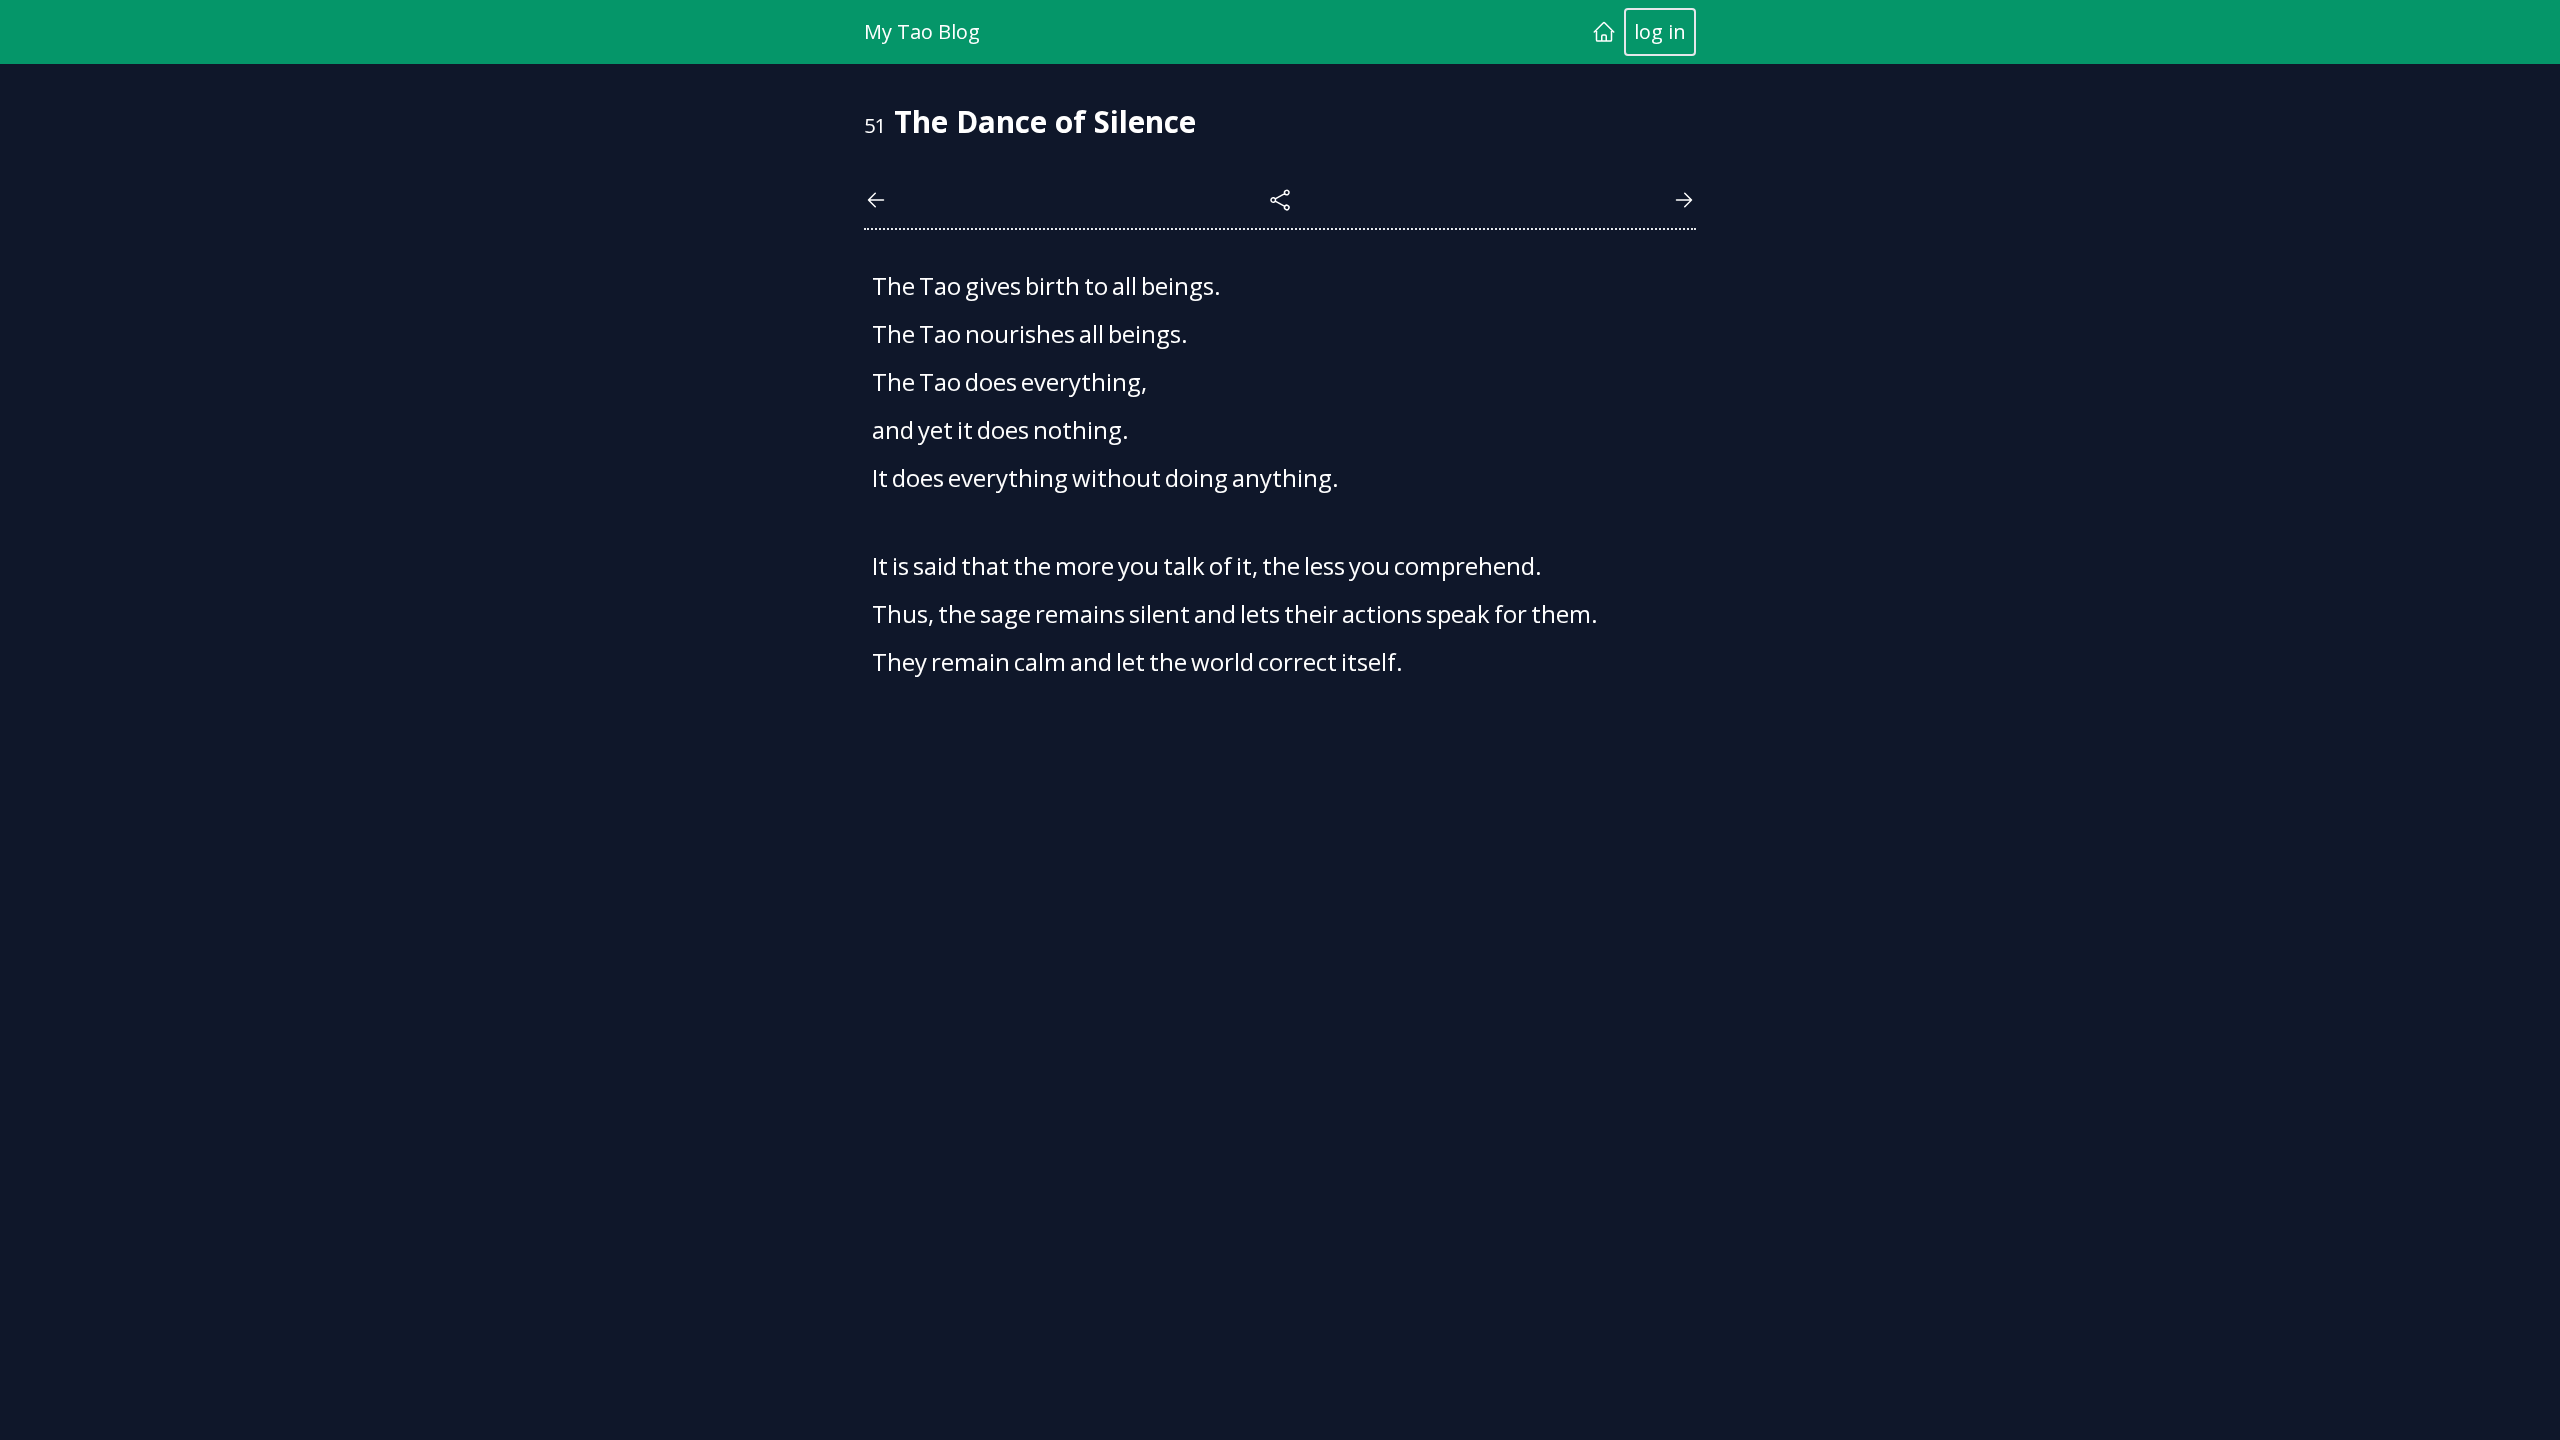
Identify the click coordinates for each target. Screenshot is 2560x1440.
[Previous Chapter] (876, 200)
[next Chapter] (1684, 200)
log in (1660, 31)
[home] (1604, 32)
